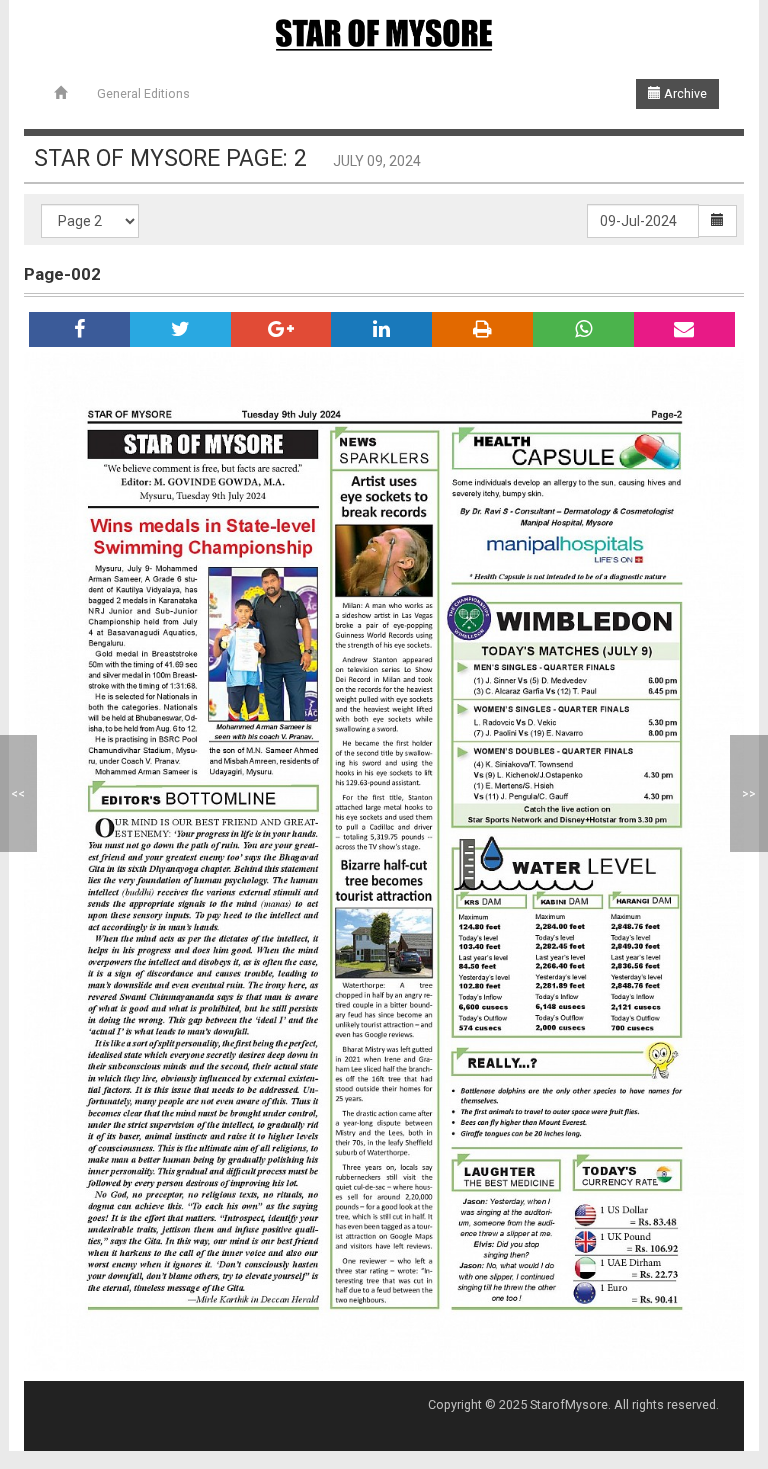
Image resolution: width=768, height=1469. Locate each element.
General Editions (143, 93)
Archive (684, 93)
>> (749, 793)
